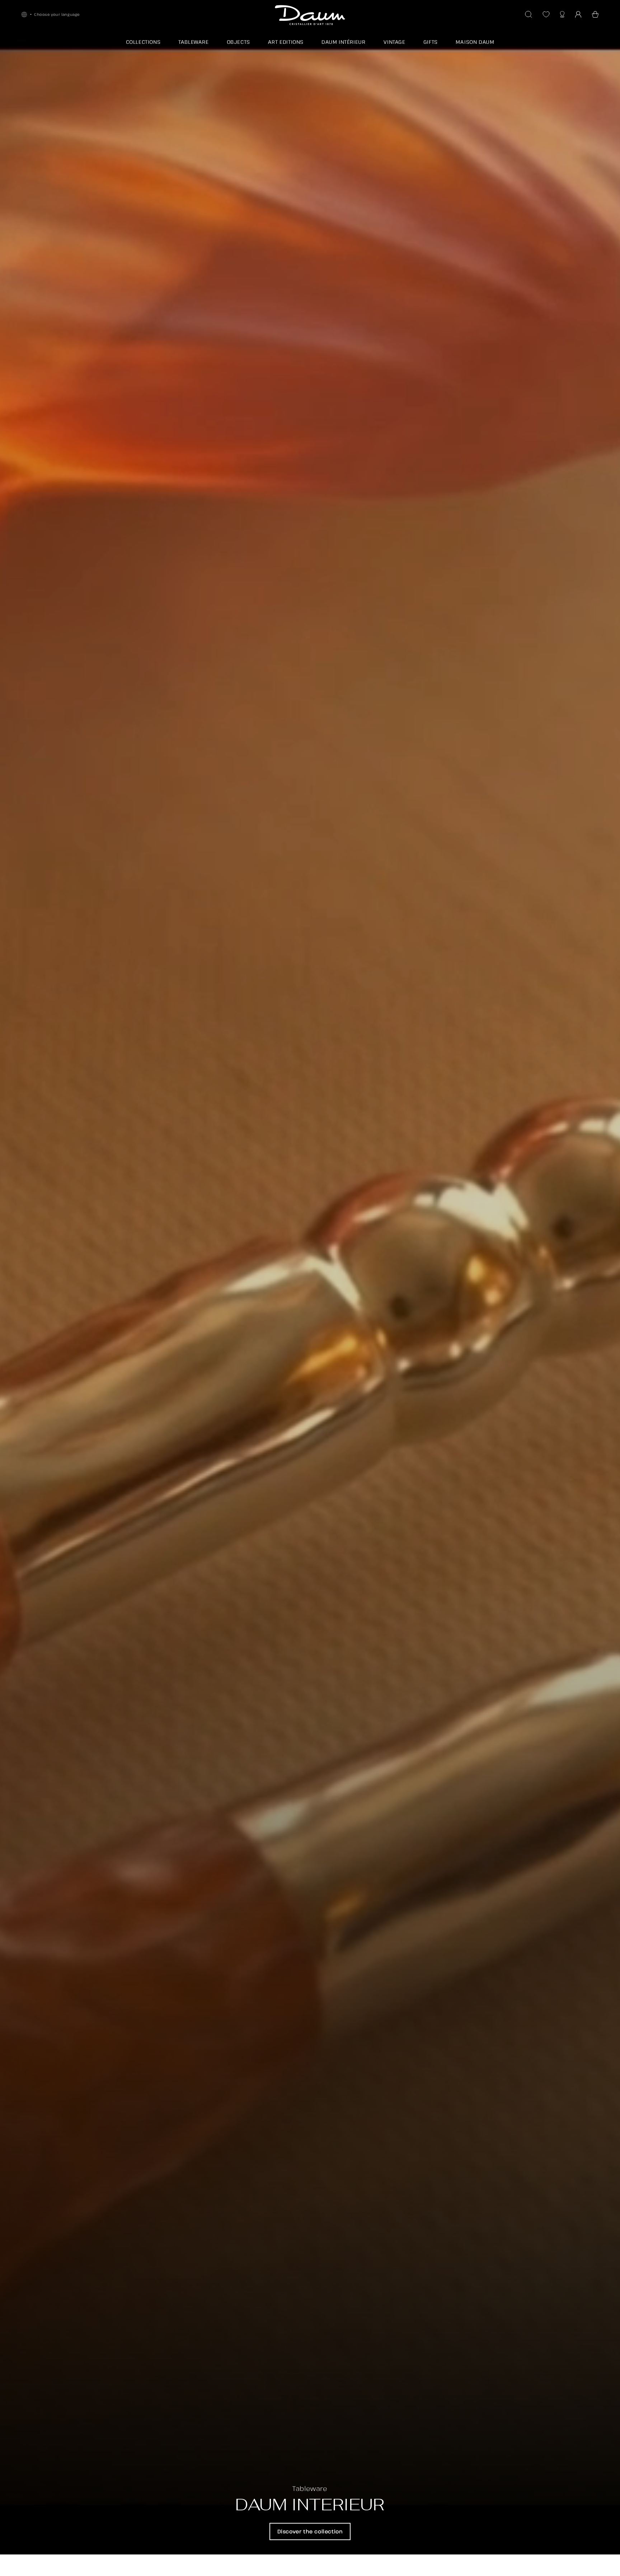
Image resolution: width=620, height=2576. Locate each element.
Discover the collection (310, 2531)
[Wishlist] (546, 14)
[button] (595, 14)
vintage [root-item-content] (394, 42)
